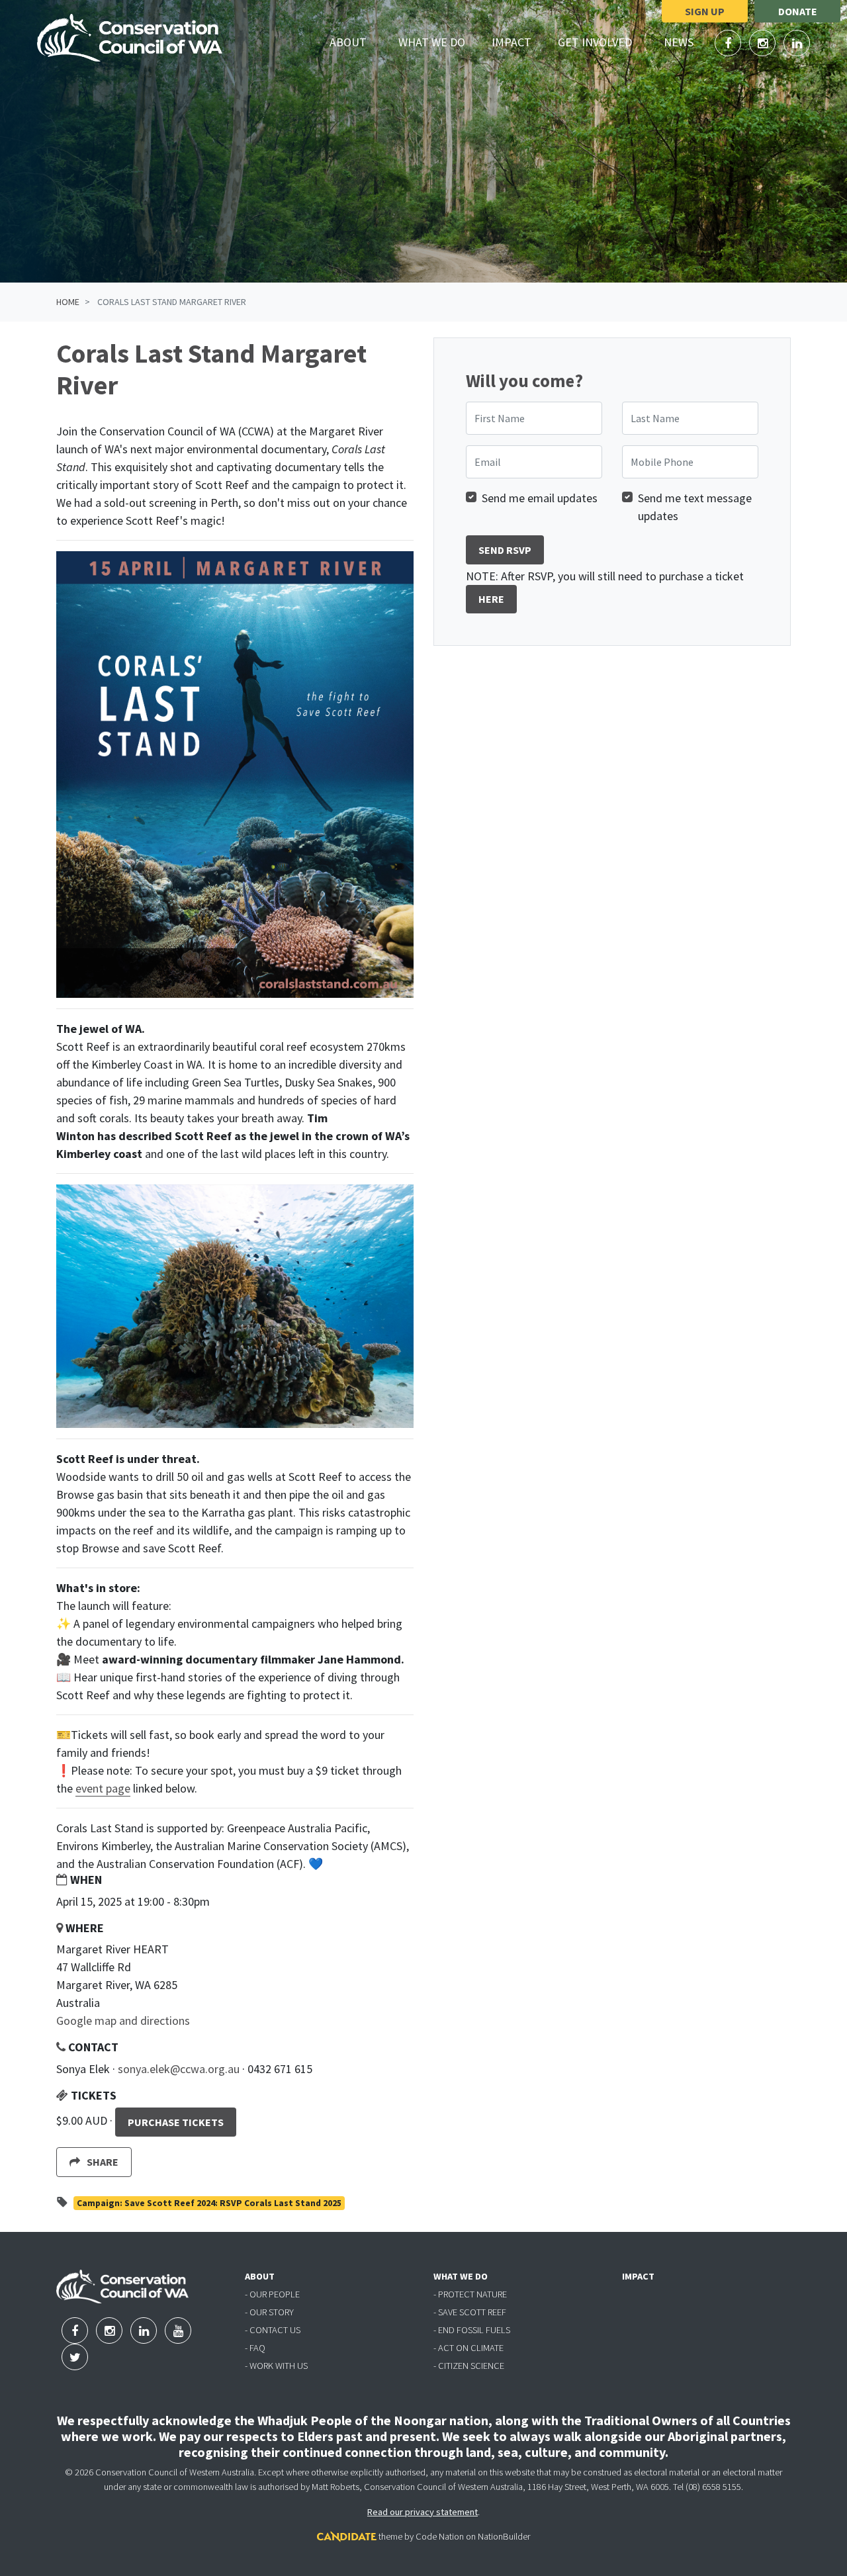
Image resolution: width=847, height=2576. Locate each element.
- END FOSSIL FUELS (472, 2330)
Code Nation (440, 2536)
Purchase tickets (176, 2122)
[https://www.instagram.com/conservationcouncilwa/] (764, 43)
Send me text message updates (695, 507)
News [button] (686, 42)
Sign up (705, 11)
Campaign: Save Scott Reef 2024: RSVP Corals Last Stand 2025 (209, 2203)
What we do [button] (439, 42)
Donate (798, 11)
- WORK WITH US (276, 2366)
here (491, 599)
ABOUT (260, 2276)
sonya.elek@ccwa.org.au (179, 2069)
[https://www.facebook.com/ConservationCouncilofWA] (729, 43)
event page (103, 1788)
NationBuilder (504, 2536)
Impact (512, 42)
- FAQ (255, 2348)
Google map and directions (123, 2021)
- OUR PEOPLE (272, 2294)
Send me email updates (540, 498)
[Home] (130, 38)
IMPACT (638, 2276)
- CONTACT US (273, 2330)
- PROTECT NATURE (470, 2294)
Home (68, 302)
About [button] (356, 42)
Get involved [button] (602, 42)
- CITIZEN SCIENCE (469, 2366)
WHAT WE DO (461, 2276)
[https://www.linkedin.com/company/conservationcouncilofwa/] (797, 43)
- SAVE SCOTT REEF (470, 2312)
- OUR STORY (269, 2312)
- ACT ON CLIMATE (468, 2348)
